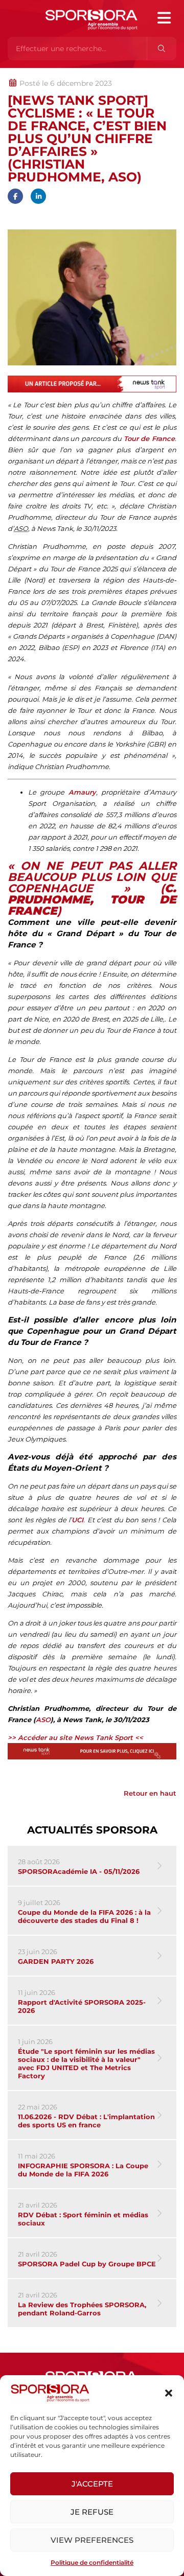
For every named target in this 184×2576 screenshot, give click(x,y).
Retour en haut (150, 1793)
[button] (169, 2393)
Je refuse (92, 2512)
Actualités (34, 73)
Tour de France (149, 438)
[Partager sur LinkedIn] (38, 196)
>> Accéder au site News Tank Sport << (75, 1737)
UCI (77, 1520)
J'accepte (92, 2484)
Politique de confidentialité (92, 2562)
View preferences (92, 2540)
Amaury (82, 792)
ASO (43, 1720)
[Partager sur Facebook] (15, 196)
